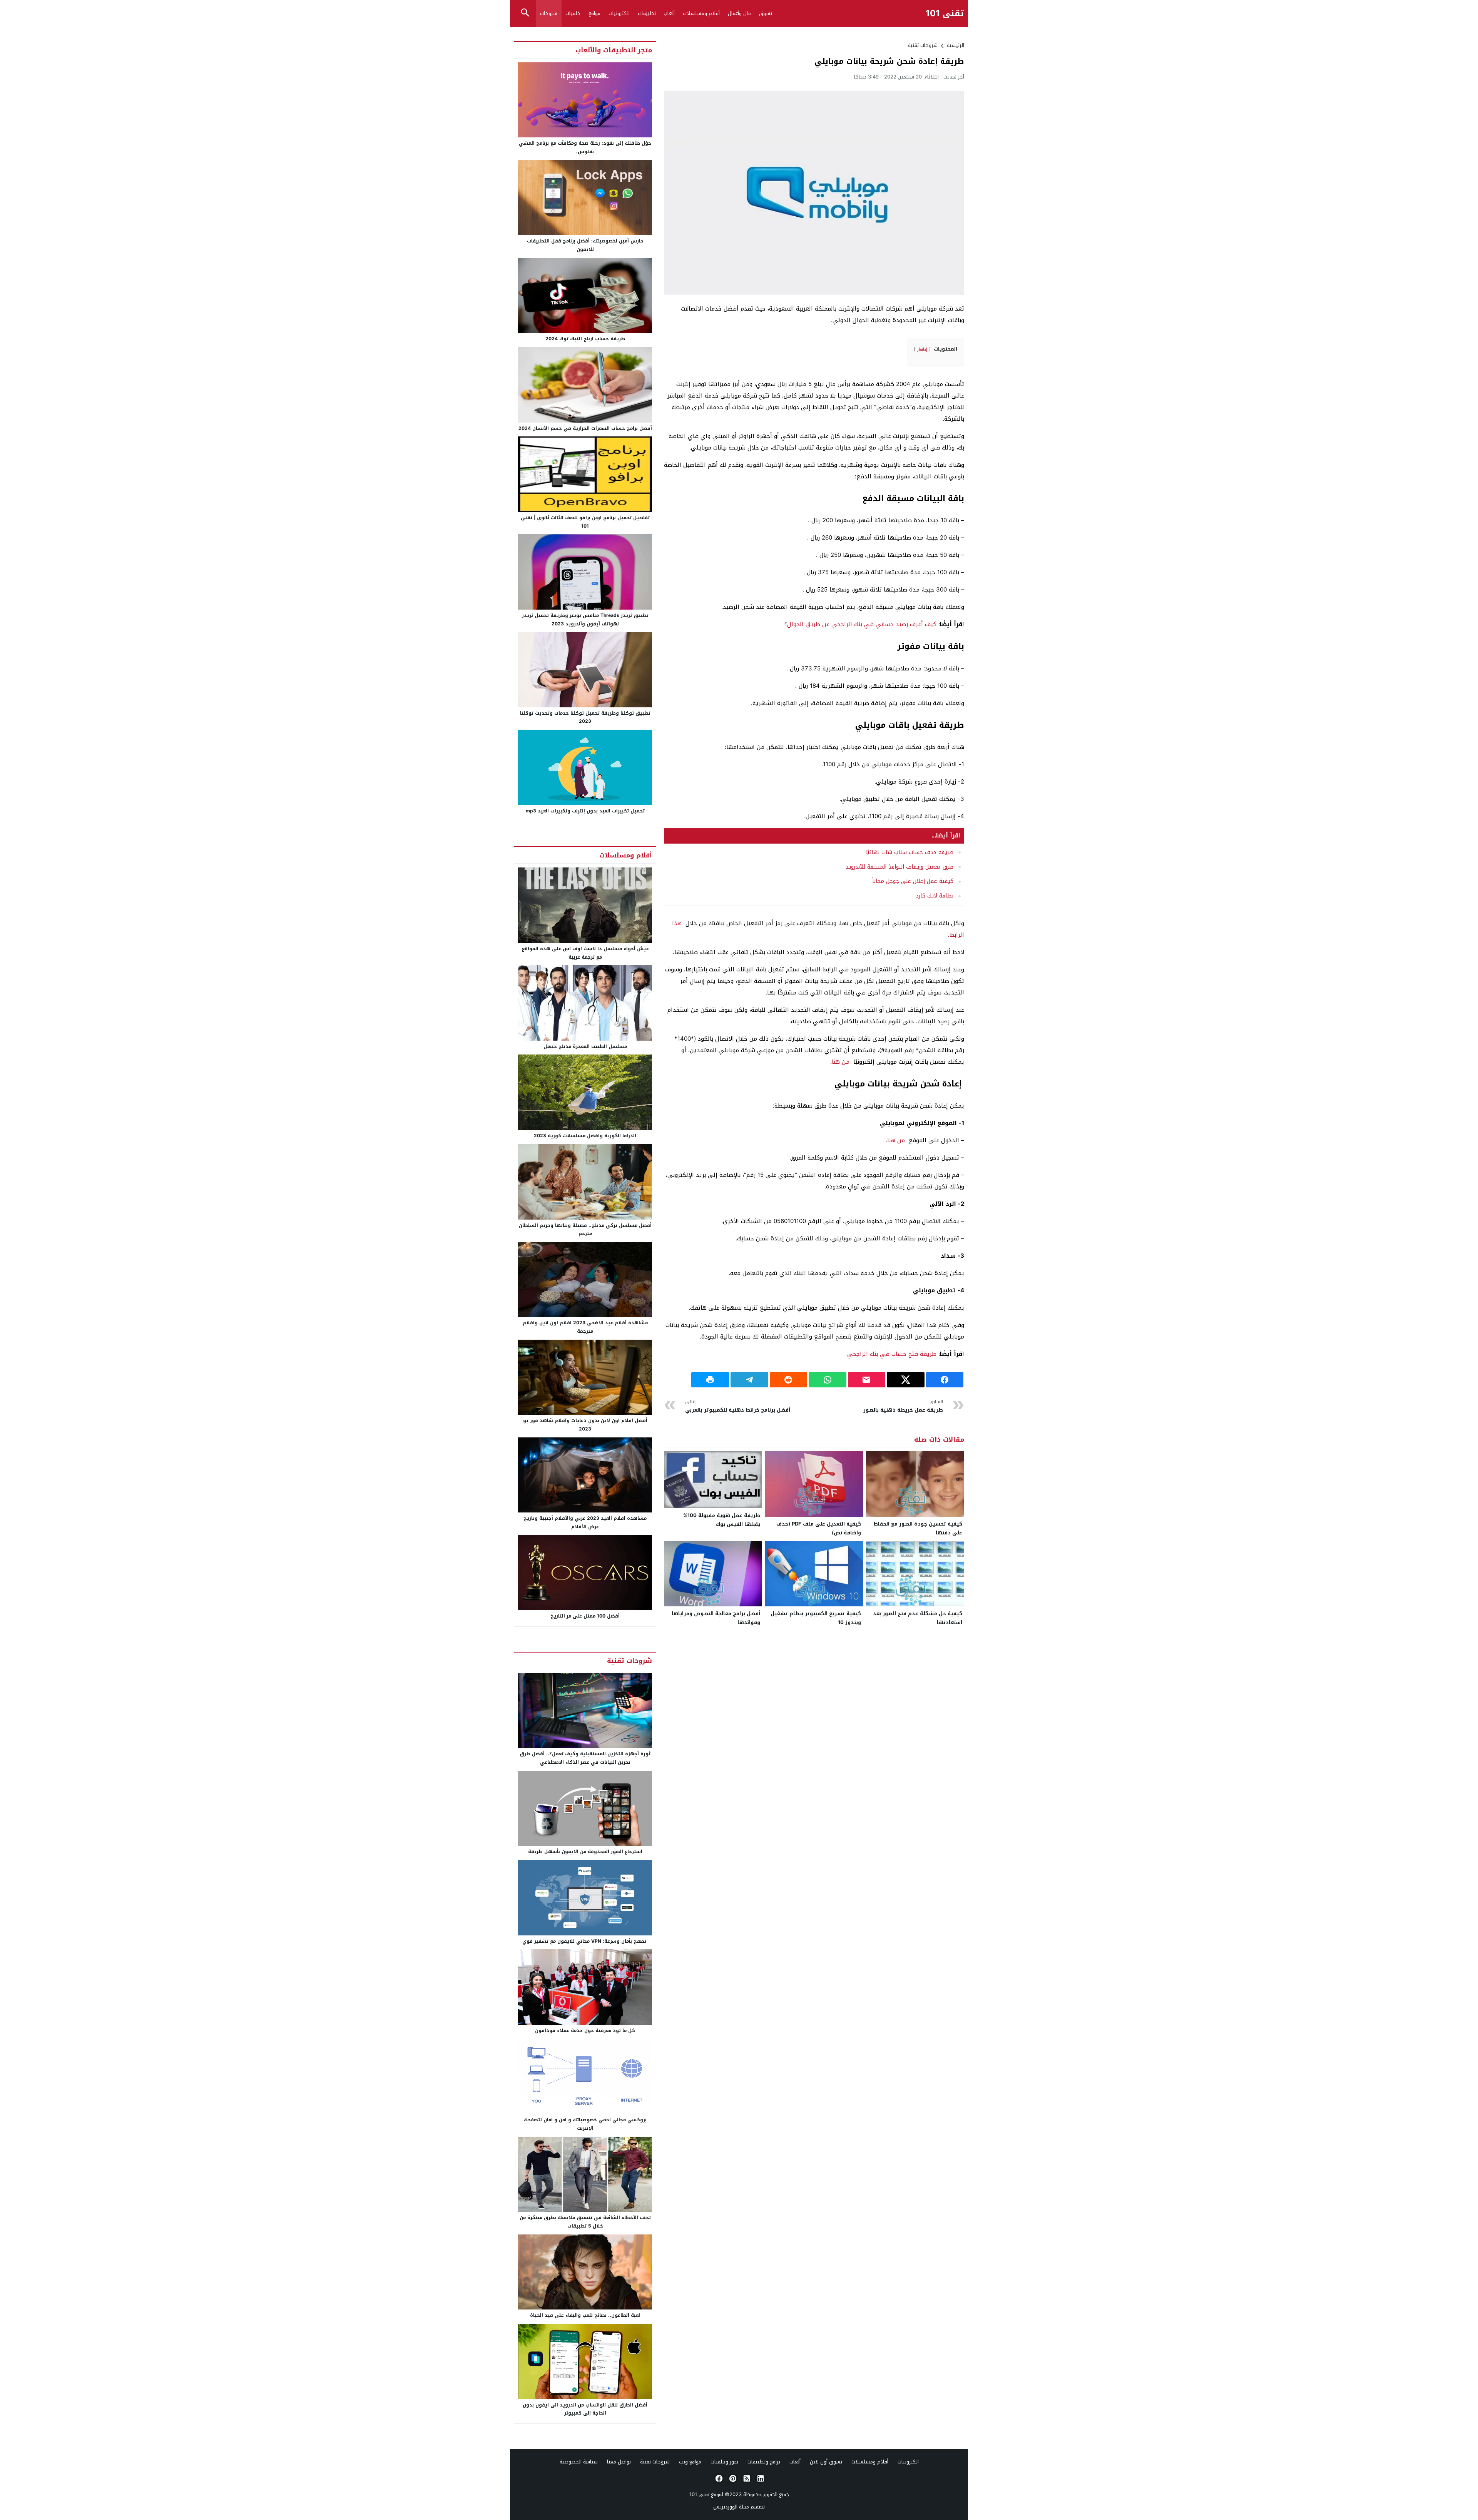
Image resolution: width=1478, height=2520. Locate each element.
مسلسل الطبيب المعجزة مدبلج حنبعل (585, 1046)
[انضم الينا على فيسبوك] (718, 2478)
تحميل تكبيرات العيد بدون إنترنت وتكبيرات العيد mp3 (585, 811)
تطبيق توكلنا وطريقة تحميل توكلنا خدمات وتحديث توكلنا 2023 (585, 717)
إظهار (922, 349)
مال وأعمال (739, 13)
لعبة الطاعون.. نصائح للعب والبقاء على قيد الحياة (585, 2315)
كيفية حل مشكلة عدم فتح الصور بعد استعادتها (918, 1618)
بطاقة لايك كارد (935, 896)
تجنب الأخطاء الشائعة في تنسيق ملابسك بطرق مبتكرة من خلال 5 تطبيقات (585, 2222)
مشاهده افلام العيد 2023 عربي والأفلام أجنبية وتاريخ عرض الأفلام (585, 1522)
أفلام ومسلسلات (701, 13)
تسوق (766, 13)
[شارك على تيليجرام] (749, 1380)
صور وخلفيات (724, 2462)
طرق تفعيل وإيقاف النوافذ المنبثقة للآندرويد (900, 867)
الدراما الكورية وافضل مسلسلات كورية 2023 (585, 1136)
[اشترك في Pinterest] (732, 2478)
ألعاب (669, 13)
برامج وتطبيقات (764, 2462)
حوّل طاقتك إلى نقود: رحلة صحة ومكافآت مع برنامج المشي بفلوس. (585, 147)
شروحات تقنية (923, 45)
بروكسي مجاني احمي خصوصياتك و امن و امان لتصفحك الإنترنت (585, 2124)
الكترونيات (619, 13)
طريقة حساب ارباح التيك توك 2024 (585, 339)
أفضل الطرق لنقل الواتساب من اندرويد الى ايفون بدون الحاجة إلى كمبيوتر (585, 2409)
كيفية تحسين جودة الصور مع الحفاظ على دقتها (918, 1528)
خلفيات (573, 13)
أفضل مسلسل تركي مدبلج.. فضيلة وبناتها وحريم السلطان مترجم (585, 1230)
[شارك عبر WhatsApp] (828, 1380)
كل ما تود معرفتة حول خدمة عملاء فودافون (585, 2030)
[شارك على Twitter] (906, 1380)
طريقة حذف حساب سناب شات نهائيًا (909, 852)
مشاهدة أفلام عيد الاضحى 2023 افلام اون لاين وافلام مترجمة (585, 1327)
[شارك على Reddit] (789, 1380)
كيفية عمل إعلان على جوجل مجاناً (913, 881)
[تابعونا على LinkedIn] (760, 2478)
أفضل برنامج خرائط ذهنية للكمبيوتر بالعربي (738, 1406)
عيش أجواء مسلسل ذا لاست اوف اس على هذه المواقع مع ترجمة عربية (585, 953)
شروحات (549, 13)
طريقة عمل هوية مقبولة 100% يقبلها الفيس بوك (722, 1520)
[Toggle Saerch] (525, 13)
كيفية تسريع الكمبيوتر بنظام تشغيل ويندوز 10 (816, 1618)
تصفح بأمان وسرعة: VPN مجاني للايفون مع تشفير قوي (585, 1941)
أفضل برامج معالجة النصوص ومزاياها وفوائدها (716, 1618)
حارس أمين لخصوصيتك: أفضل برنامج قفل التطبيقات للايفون (585, 245)
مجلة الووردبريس (731, 2507)
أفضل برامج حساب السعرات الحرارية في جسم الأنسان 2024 (585, 428)
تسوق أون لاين (826, 2462)
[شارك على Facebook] (945, 1380)
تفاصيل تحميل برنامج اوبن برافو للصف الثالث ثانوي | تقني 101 (585, 522)
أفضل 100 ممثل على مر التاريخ (585, 1616)
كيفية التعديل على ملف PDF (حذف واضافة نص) (819, 1528)
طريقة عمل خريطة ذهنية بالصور (903, 1406)
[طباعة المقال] (710, 1380)
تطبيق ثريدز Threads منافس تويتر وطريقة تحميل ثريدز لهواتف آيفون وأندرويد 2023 (585, 620)
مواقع (594, 13)
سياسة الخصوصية (579, 2462)
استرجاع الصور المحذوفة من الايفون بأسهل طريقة (585, 1852)
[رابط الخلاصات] (746, 2478)
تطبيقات (647, 13)
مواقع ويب (690, 2462)
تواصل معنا (619, 2462)
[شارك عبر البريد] (867, 1380)
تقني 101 (945, 14)
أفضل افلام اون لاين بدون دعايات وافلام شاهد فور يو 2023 (585, 1425)
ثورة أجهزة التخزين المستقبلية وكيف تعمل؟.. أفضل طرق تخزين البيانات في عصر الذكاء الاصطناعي (585, 1758)
